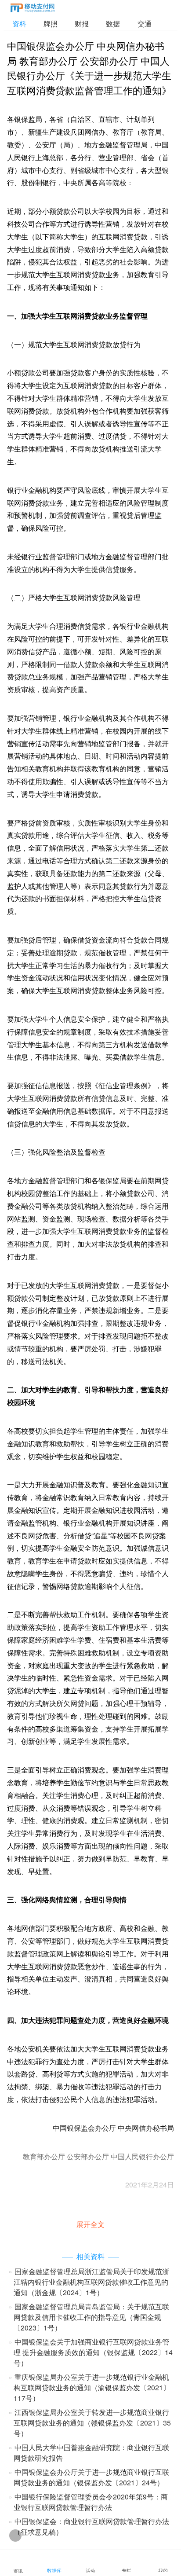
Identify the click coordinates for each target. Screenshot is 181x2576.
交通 (145, 24)
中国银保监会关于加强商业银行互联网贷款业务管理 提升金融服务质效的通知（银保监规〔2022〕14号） (93, 2352)
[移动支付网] (33, 9)
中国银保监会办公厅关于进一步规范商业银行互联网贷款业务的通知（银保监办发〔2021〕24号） (91, 2477)
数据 (113, 24)
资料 (19, 24)
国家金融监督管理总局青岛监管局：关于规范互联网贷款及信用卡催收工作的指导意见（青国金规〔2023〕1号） (91, 2317)
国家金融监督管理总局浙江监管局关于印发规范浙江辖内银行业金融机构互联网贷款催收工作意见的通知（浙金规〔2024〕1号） (91, 2282)
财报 (82, 24)
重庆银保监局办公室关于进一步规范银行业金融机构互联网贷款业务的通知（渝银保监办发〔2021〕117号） (92, 2387)
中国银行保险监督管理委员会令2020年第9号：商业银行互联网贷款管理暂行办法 (91, 2502)
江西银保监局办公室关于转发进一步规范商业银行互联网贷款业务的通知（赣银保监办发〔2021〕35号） (92, 2423)
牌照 (51, 24)
